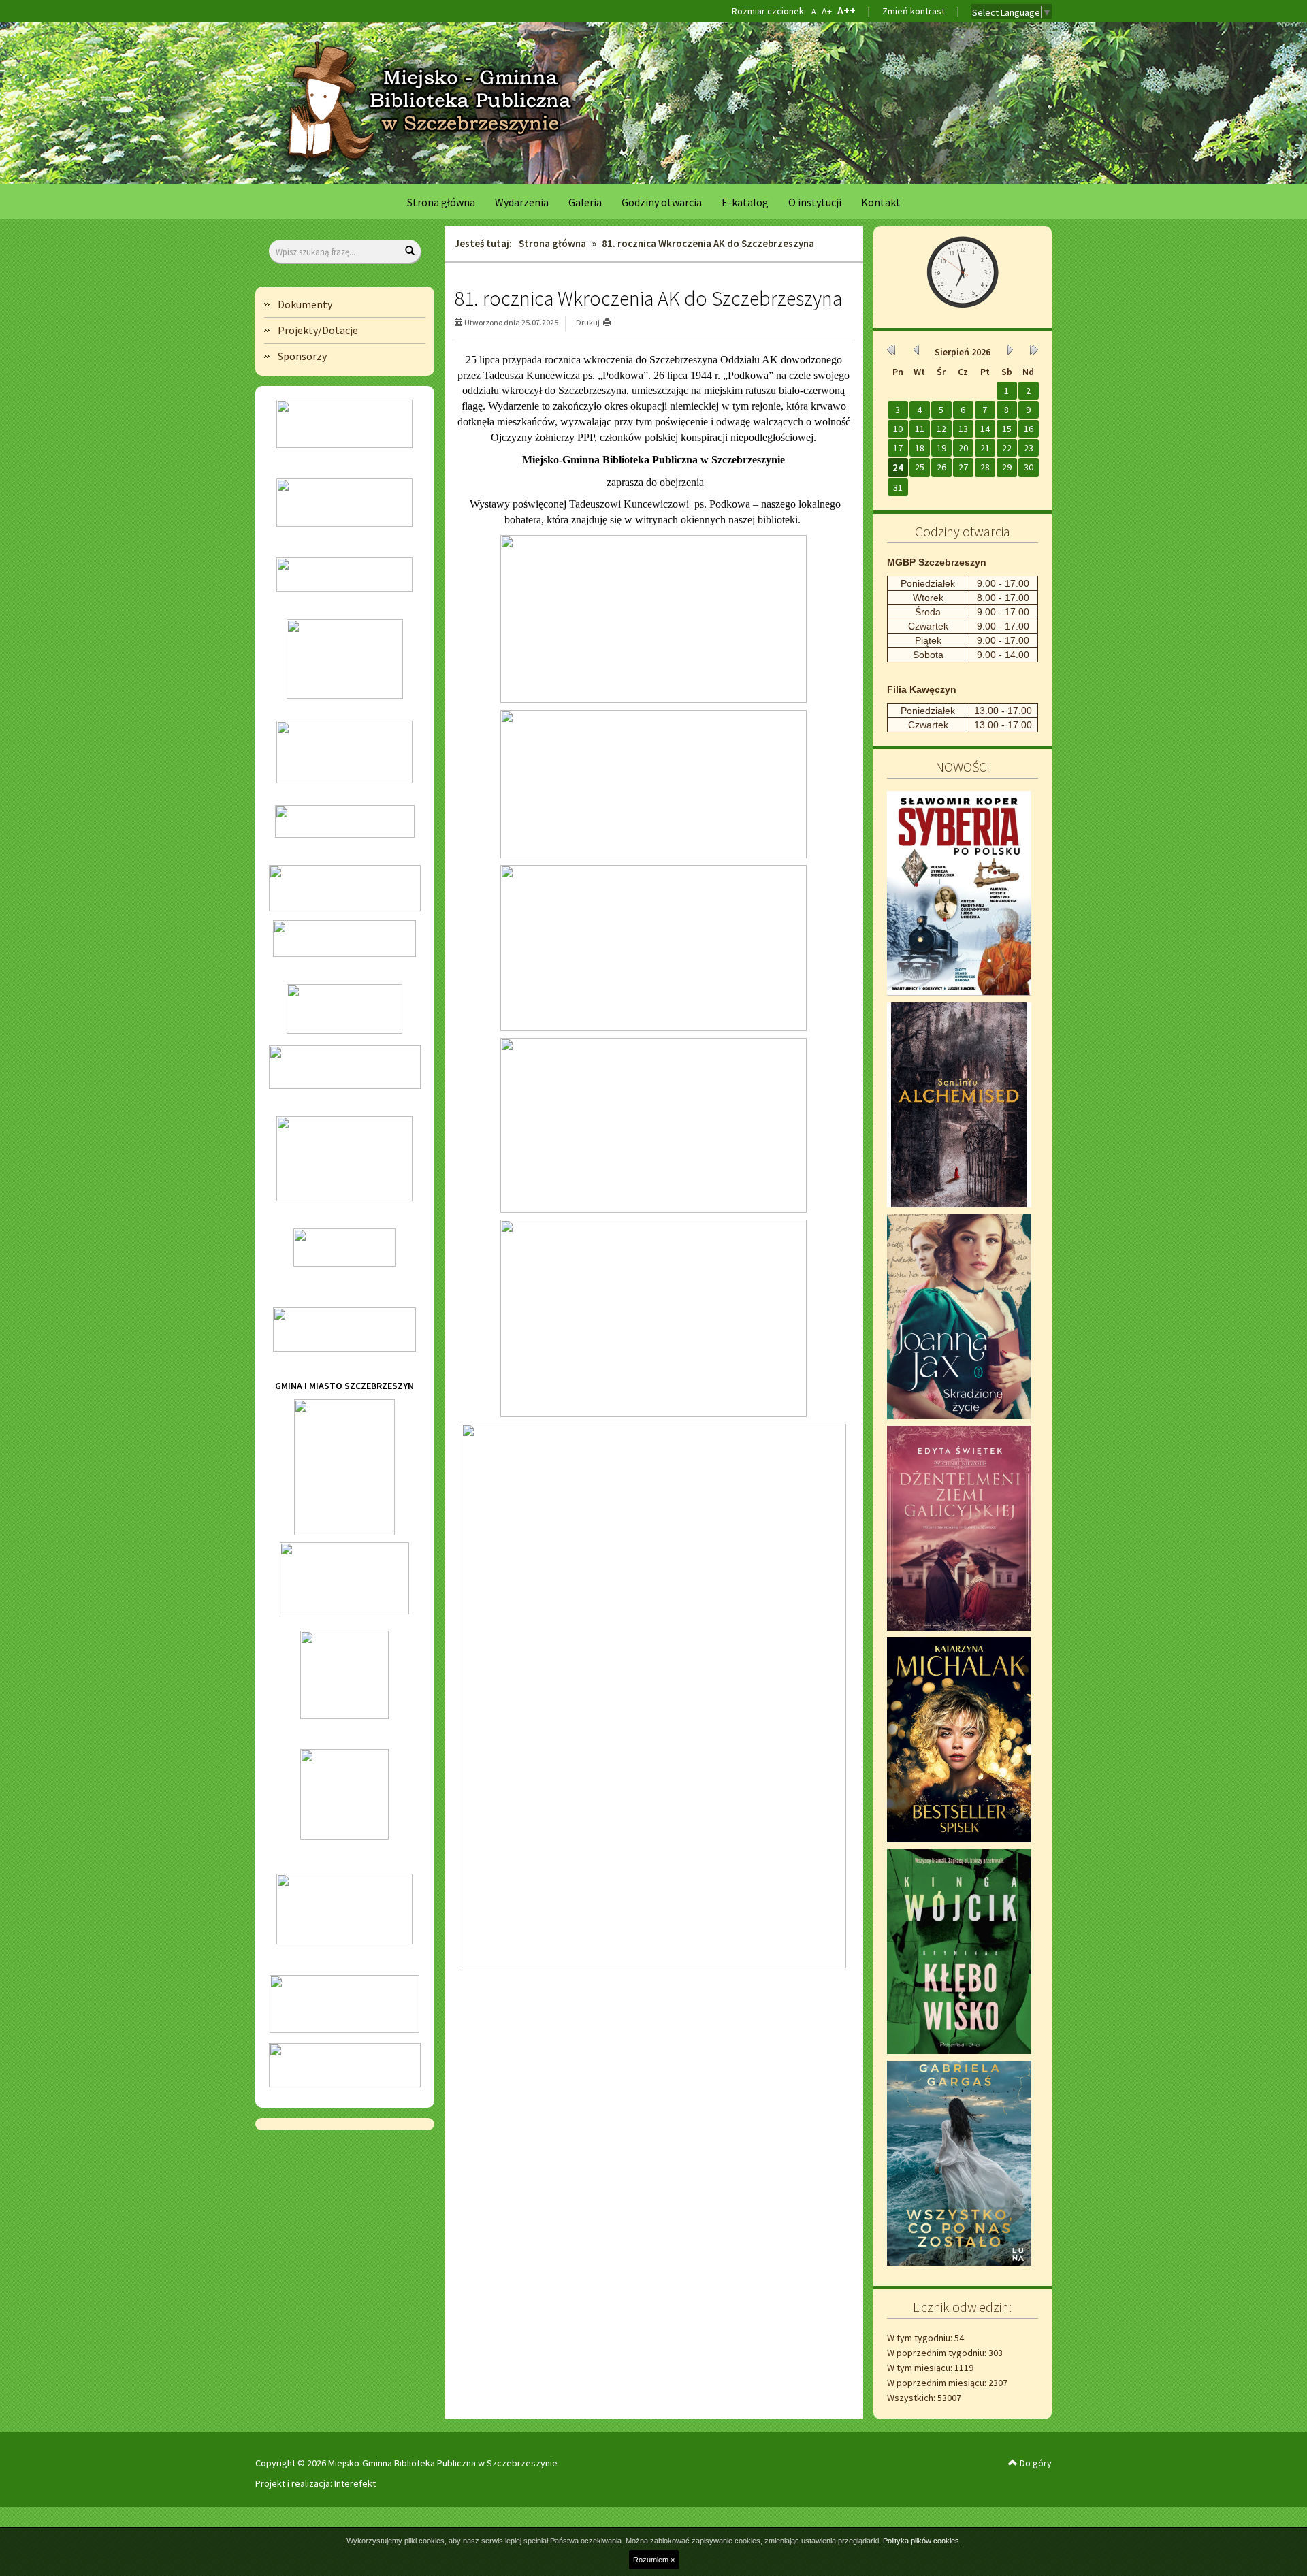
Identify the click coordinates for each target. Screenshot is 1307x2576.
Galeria (585, 202)
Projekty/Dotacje (318, 330)
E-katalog (745, 202)
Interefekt (355, 2483)
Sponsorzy (302, 356)
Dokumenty (305, 304)
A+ (826, 11)
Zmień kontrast (914, 11)
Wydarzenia (522, 202)
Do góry (1035, 2463)
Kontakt (881, 202)
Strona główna (441, 202)
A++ (846, 11)
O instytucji (815, 202)
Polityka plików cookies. (922, 2541)
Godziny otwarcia (662, 202)
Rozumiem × (654, 2560)
